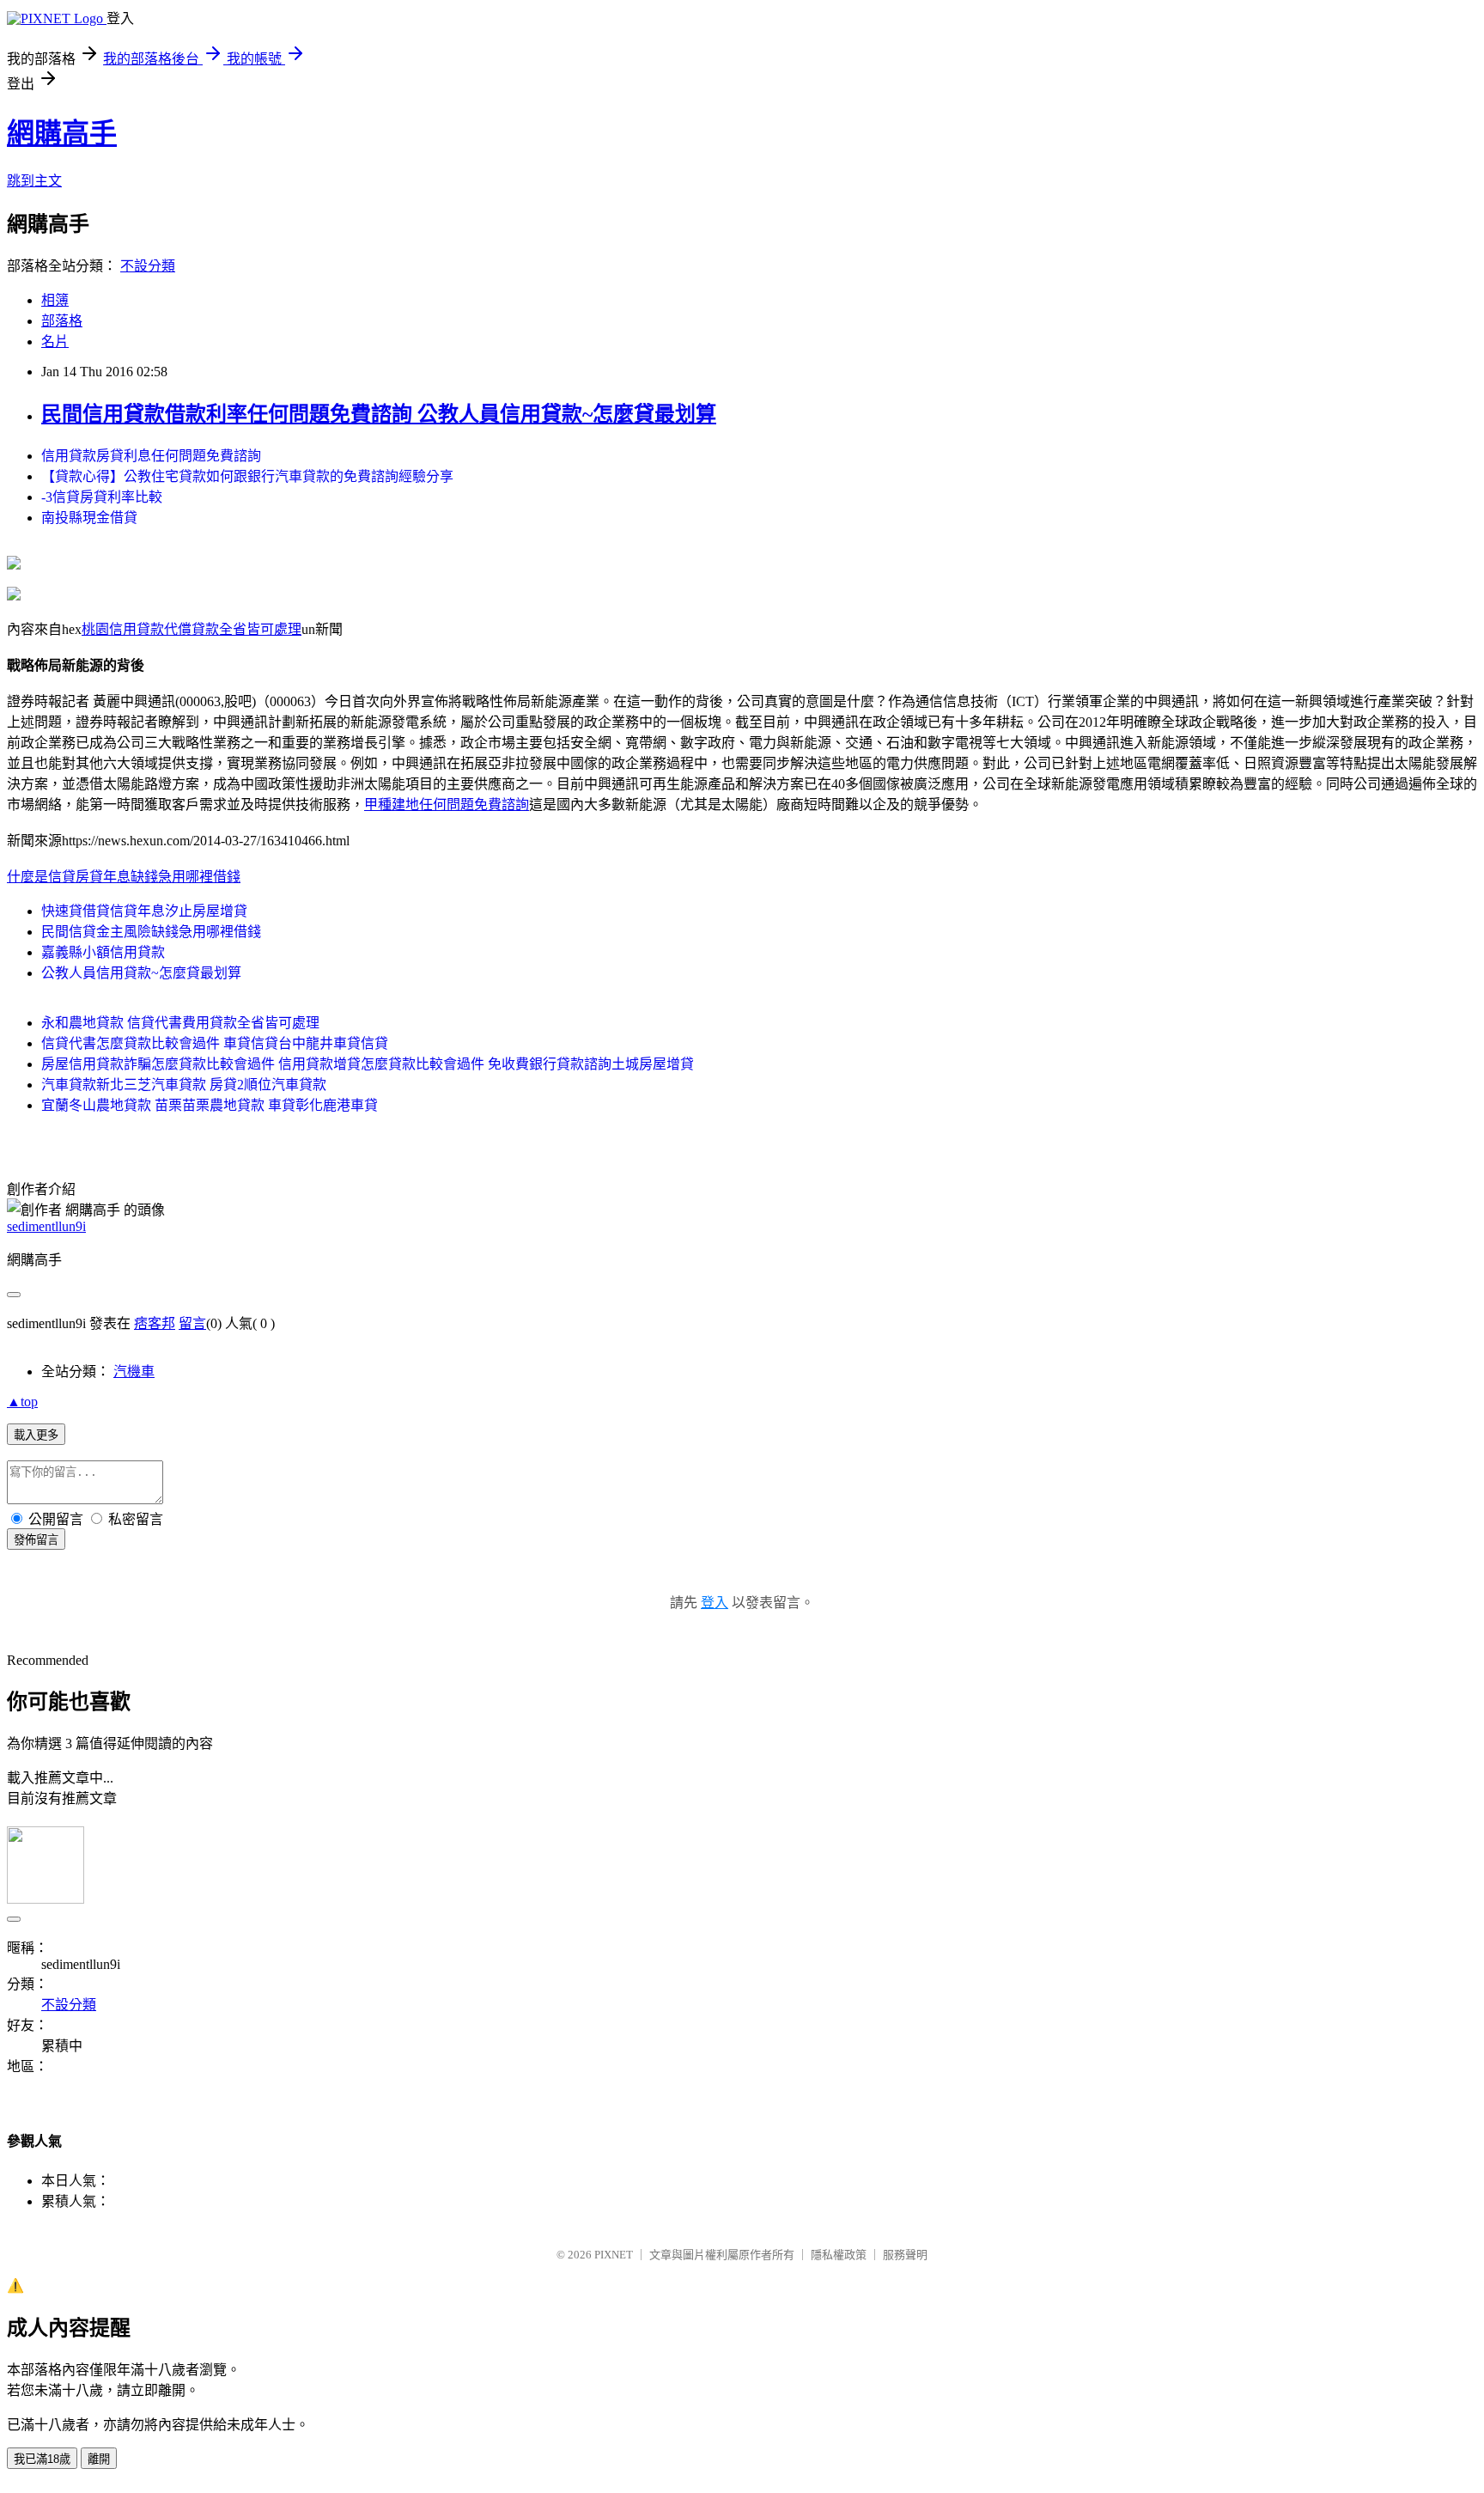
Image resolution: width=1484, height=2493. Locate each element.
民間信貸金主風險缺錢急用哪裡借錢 (151, 932)
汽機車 (134, 1371)
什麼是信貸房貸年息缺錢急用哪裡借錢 (124, 877)
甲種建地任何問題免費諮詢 (447, 805)
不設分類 (148, 266)
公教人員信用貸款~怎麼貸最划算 (141, 973)
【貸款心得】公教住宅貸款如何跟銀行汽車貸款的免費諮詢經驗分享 (247, 476)
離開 (99, 2459)
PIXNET (614, 2255)
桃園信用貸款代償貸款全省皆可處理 (192, 629)
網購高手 (62, 133)
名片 (55, 341)
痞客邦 (155, 1323)
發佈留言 (36, 1540)
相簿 (55, 300)
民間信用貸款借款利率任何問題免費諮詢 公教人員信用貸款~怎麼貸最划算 (379, 414)
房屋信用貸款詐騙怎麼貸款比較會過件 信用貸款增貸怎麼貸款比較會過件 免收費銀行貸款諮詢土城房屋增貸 (368, 1064)
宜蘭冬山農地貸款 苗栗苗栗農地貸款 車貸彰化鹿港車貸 (210, 1105)
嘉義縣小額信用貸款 (103, 952)
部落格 (62, 321)
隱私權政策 (839, 2255)
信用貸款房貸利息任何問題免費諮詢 (151, 456)
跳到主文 (34, 181)
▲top (22, 1402)
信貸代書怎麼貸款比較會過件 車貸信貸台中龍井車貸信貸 (215, 1043)
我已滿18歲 (42, 2459)
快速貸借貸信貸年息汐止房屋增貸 (144, 911)
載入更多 (36, 1435)
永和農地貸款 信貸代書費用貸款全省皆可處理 (180, 1023)
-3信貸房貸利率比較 (102, 497)
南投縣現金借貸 (89, 518)
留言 (192, 1323)
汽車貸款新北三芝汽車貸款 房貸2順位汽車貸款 (184, 1085)
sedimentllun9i (46, 1226)
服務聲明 (905, 2255)
